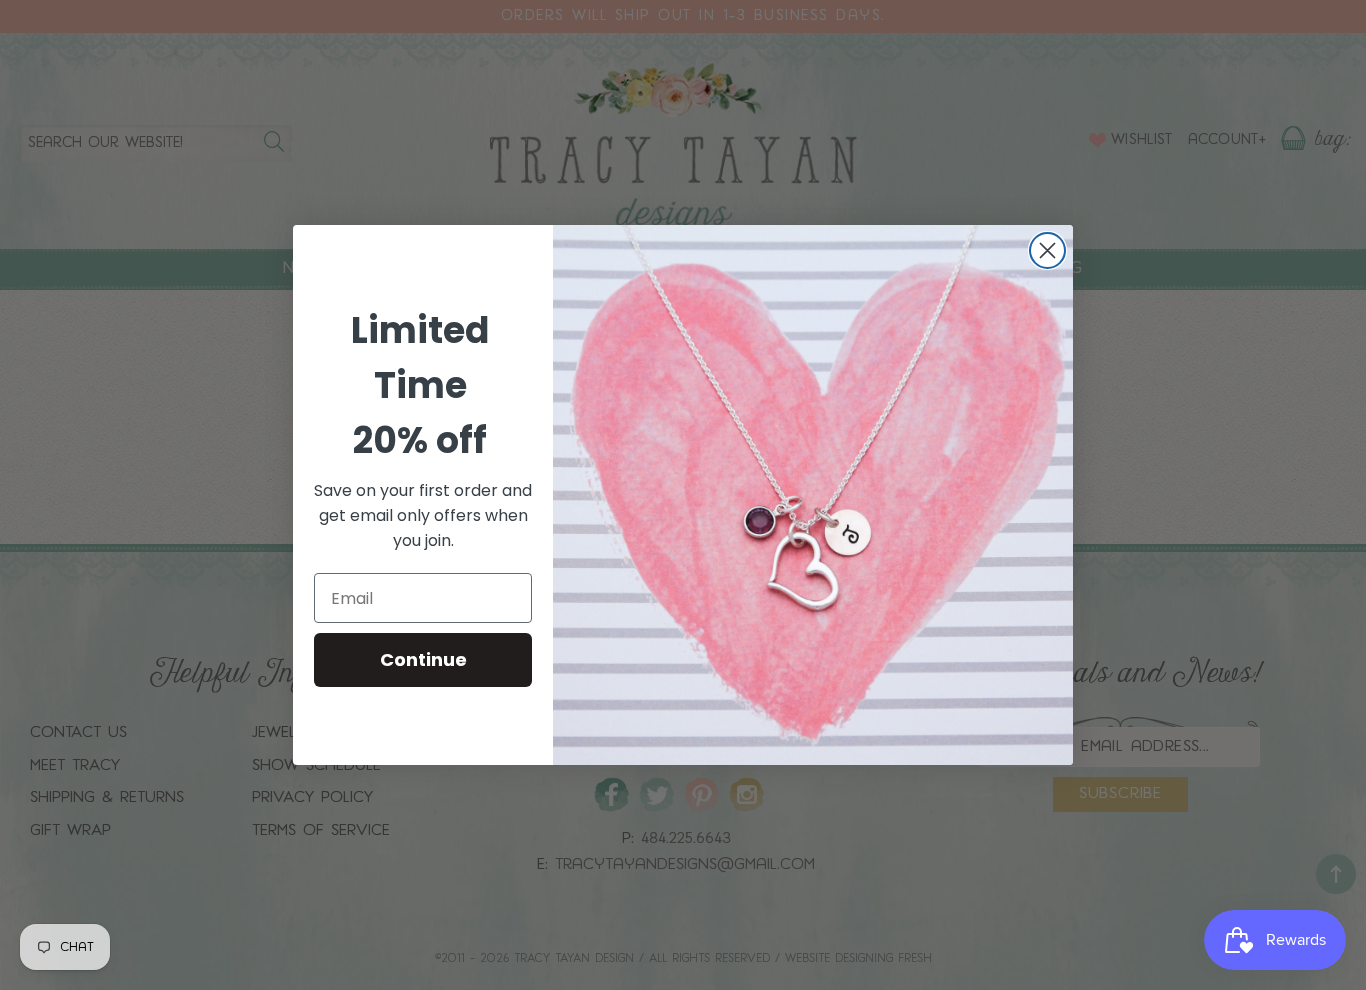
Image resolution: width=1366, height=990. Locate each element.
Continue (423, 659)
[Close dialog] (1047, 250)
